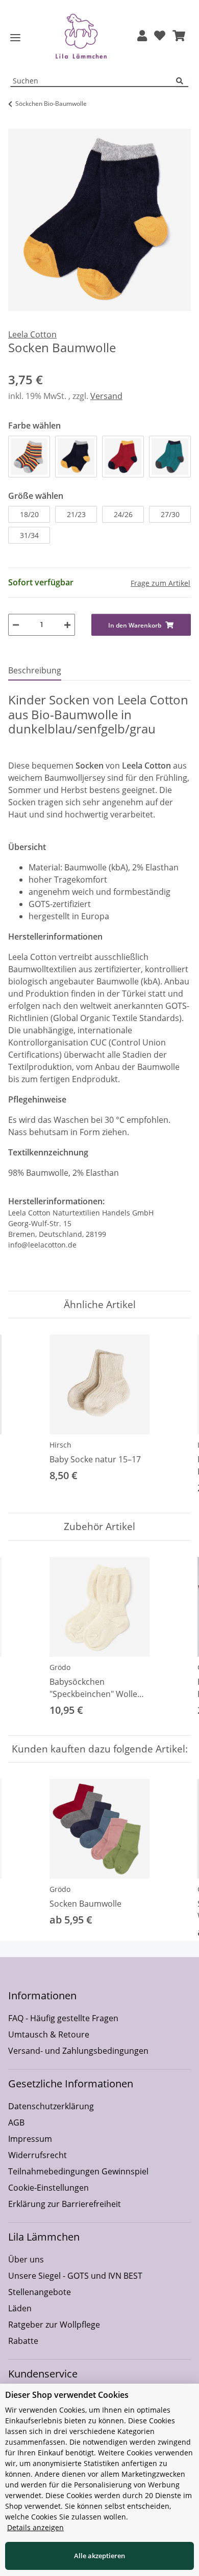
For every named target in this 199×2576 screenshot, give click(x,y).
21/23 (76, 514)
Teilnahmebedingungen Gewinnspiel (78, 2171)
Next (174, 1416)
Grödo (60, 1667)
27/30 (170, 514)
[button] (142, 36)
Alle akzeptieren (99, 2556)
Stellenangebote (40, 2292)
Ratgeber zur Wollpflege (54, 2325)
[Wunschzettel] (160, 36)
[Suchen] (182, 81)
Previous (25, 1416)
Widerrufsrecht (38, 2155)
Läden (20, 2308)
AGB (16, 2122)
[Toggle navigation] (15, 38)
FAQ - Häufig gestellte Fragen (63, 2018)
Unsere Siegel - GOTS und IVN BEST (75, 2276)
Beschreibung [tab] (35, 670)
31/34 (29, 535)
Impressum (30, 2139)
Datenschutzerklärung (51, 2106)
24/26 (123, 514)
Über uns (26, 2259)
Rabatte (23, 2341)
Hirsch (60, 1445)
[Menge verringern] (16, 625)
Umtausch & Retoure (49, 2034)
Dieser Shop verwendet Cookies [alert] (67, 2395)
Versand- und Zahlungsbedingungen (78, 2051)
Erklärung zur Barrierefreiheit (65, 2204)
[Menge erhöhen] (67, 625)
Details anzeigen (35, 2527)
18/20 (29, 514)
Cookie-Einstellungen (48, 2188)
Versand (106, 396)
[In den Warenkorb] (16, 123)
